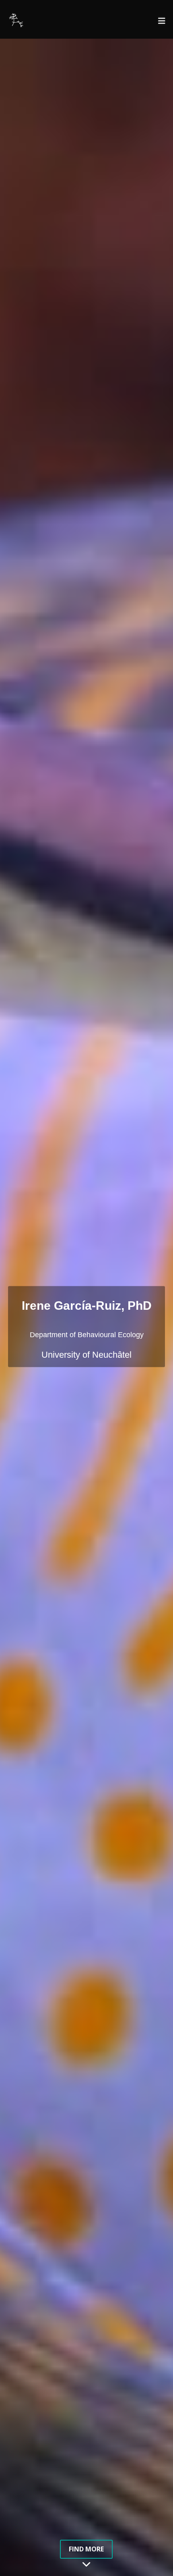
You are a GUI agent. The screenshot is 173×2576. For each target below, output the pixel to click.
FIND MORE (86, 2549)
